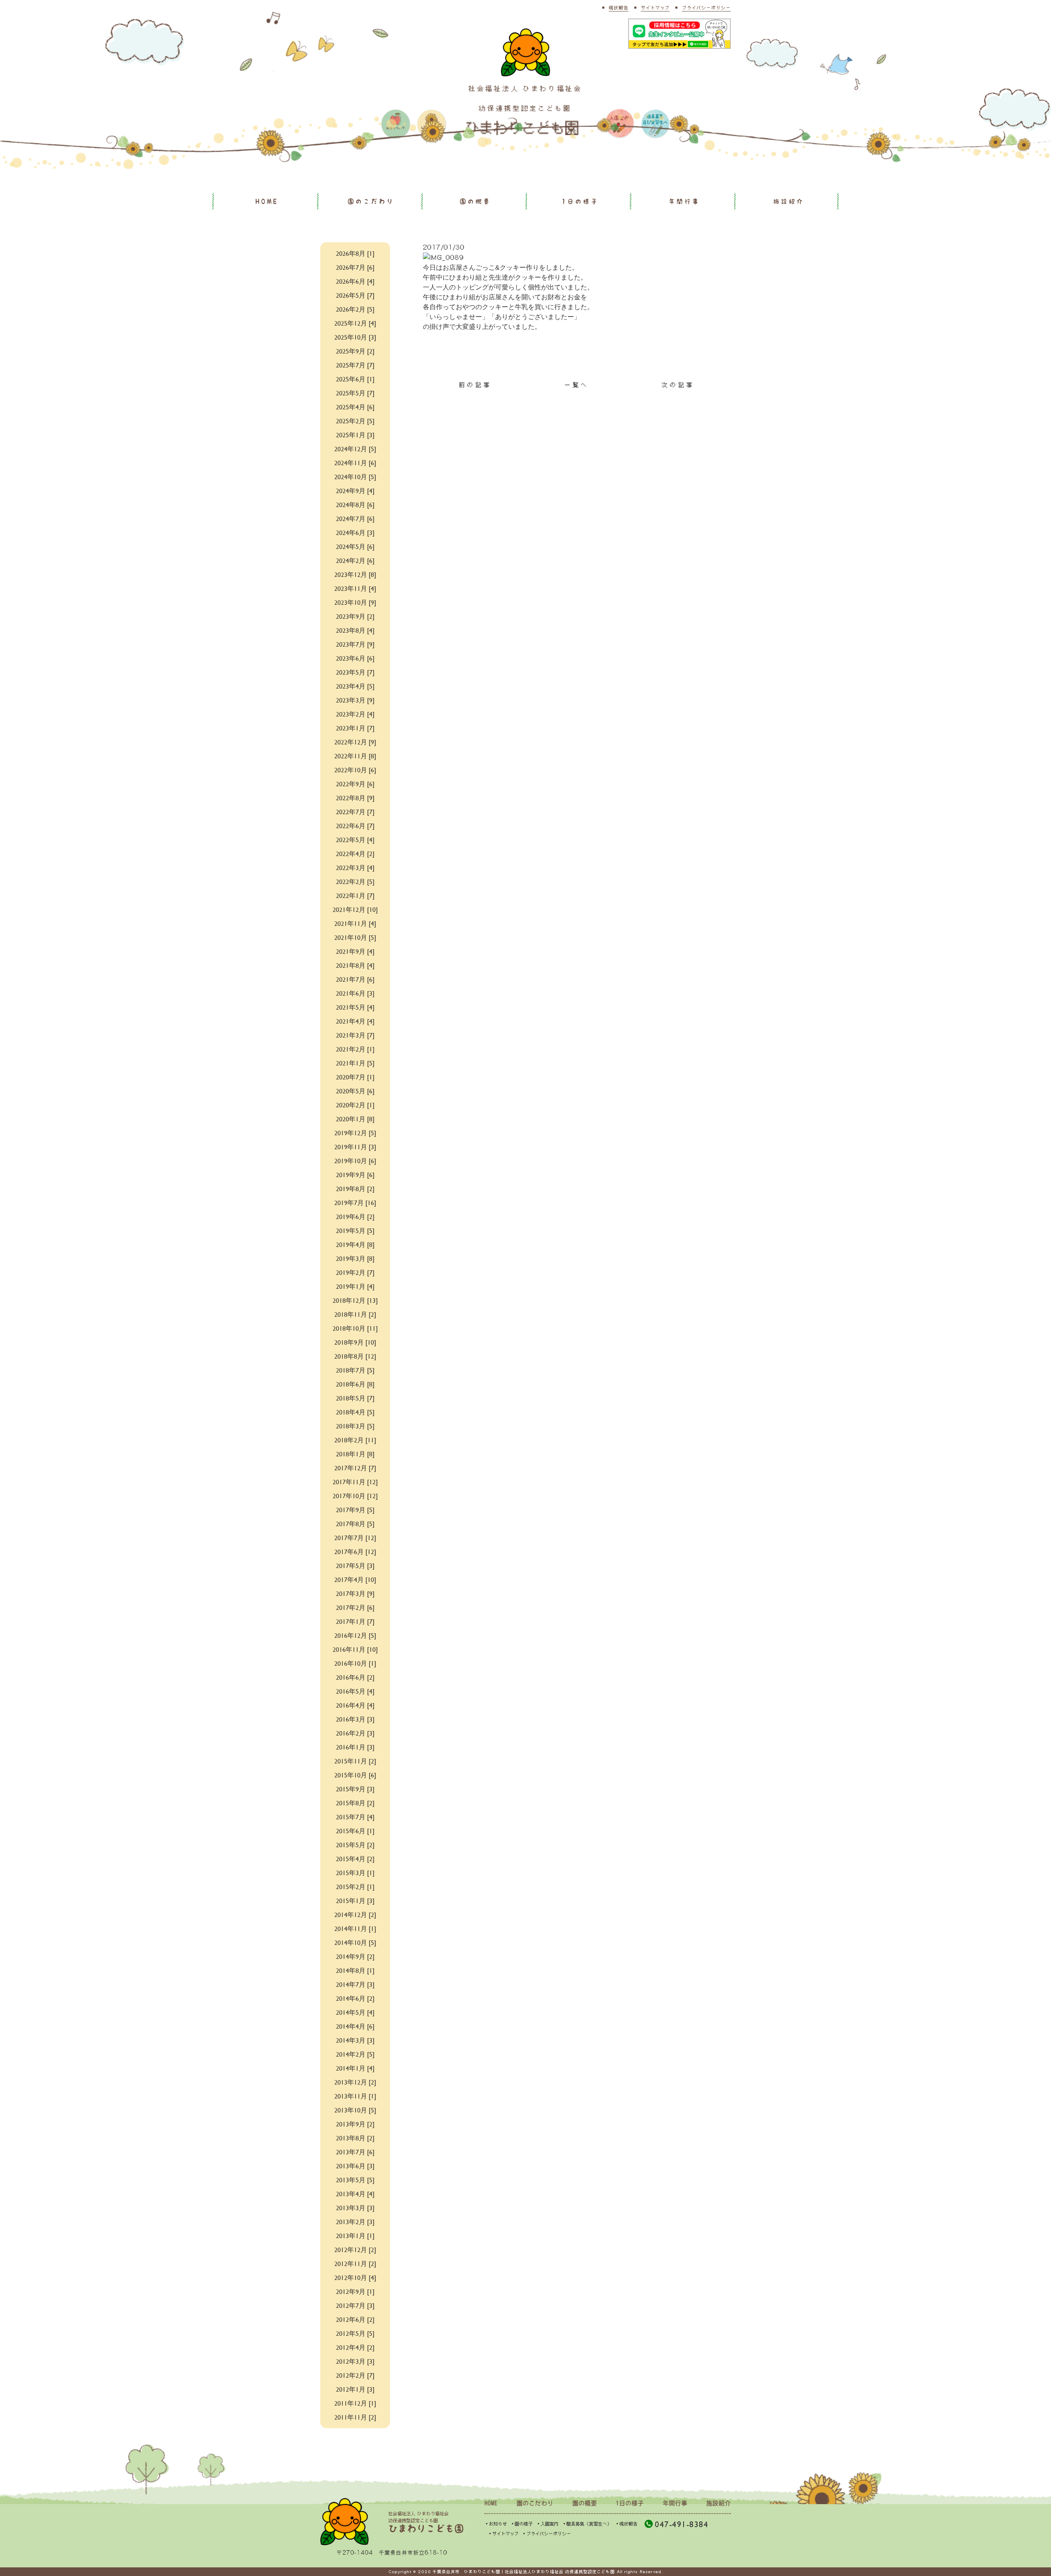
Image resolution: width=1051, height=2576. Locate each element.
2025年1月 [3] (355, 435)
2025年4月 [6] (355, 407)
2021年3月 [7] (355, 1035)
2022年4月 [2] (355, 853)
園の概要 (475, 201)
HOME (267, 201)
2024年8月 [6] (355, 504)
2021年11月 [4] (355, 923)
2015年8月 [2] (355, 1803)
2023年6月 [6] (355, 658)
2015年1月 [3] (355, 1900)
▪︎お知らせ (496, 2524)
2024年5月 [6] (355, 546)
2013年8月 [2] (355, 2138)
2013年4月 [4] (355, 2194)
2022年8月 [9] (355, 798)
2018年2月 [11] (355, 1440)
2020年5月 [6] (355, 1091)
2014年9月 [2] (355, 1956)
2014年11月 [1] (355, 1928)
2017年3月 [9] (355, 1593)
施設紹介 (789, 201)
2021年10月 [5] (355, 937)
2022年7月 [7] (355, 812)
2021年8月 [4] (355, 965)
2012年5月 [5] (355, 2333)
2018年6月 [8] (355, 1384)
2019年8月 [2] (355, 1188)
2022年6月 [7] (355, 825)
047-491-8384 (682, 2524)
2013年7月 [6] (355, 2152)
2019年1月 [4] (355, 1286)
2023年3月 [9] (355, 700)
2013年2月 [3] (355, 2221)
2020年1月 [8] (355, 1119)
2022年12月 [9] (355, 742)
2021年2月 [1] (355, 1049)
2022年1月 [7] (355, 895)
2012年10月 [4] (355, 2277)
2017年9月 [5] (355, 1510)
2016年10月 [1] (355, 1663)
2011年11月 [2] (355, 2417)
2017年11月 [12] (355, 1482)
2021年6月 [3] (355, 993)
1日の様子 (580, 201)
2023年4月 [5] (355, 686)
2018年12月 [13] (355, 1300)
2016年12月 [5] (355, 1635)
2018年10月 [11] (355, 1328)
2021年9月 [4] (355, 951)
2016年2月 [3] (355, 1733)
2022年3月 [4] (355, 867)
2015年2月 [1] (355, 1886)
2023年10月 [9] (355, 602)
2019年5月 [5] (355, 1230)
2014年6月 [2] (355, 1998)
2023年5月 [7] (355, 672)
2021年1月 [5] (355, 1063)
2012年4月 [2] (355, 2347)
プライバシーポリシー (706, 8)
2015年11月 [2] (355, 1761)
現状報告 (619, 8)
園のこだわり (371, 201)
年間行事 (684, 201)
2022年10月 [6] (355, 770)
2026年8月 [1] (355, 253)
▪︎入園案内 (547, 2524)
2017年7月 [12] (355, 1537)
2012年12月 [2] (355, 2249)
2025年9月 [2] (355, 351)
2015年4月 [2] (355, 1859)
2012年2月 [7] (355, 2375)
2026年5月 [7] (355, 295)
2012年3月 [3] (355, 2361)
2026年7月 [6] (355, 267)
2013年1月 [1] (355, 2235)
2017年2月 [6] (355, 1607)
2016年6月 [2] (355, 1677)
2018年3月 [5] (355, 1426)
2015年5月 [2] (355, 1845)
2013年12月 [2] (355, 2082)
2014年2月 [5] (355, 2054)
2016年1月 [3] (355, 1747)
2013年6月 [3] (355, 2166)
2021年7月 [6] (355, 979)
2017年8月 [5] (355, 1523)
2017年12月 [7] (355, 1468)
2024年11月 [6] (355, 463)
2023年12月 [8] (355, 574)
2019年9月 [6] (355, 1174)
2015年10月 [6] (355, 1775)
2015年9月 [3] (355, 1789)
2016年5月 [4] (355, 1691)
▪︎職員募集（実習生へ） (587, 2524)
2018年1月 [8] (355, 1454)
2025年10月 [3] (355, 337)
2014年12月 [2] (355, 1914)
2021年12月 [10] (355, 909)
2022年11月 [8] (355, 756)
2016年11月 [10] (355, 1649)
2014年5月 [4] (355, 2012)
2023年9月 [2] (355, 616)
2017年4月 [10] (355, 1579)
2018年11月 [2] (355, 1314)
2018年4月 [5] (355, 1412)
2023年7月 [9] (355, 644)
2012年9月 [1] (355, 2291)
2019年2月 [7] (355, 1272)
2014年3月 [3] (355, 2040)
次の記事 (678, 385)
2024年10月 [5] (355, 476)
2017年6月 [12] (355, 1551)
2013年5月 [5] (355, 2180)
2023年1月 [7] (355, 728)
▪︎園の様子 (522, 2524)
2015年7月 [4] (355, 1817)
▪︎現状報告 (626, 2524)
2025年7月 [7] (355, 365)
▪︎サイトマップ (503, 2534)
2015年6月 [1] (355, 1831)
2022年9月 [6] (355, 784)
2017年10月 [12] (355, 1496)
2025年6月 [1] (355, 379)
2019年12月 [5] (355, 1133)
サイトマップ (655, 8)
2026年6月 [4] (355, 281)
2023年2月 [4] (355, 714)
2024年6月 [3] (355, 532)
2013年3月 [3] (355, 2208)
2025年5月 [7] (355, 393)
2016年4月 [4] (355, 1705)
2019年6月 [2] (355, 1216)
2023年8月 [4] (355, 630)
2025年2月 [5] (355, 421)
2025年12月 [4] (355, 323)
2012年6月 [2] (355, 2319)
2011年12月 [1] (355, 2403)
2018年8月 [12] (355, 1356)
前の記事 (475, 385)
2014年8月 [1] (355, 1970)
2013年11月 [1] (355, 2096)
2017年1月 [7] (355, 1621)
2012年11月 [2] (355, 2263)
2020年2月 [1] (355, 1105)
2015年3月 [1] (355, 1872)
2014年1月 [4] (355, 2068)
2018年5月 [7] (355, 1398)
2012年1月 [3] (355, 2389)
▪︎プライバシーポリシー (546, 2534)
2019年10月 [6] (355, 1161)
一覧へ (577, 385)
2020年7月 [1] (355, 1077)
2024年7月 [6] (355, 518)
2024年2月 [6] (355, 560)
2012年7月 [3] (355, 2305)
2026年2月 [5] (355, 309)
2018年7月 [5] (355, 1370)
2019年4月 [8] (355, 1244)
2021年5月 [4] (355, 1007)
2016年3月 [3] (355, 1719)
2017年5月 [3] (355, 1565)
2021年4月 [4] (355, 1021)
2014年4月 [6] (355, 2026)
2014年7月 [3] (355, 1984)
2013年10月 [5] (355, 2110)
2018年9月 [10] (355, 1342)
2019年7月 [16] (355, 1202)
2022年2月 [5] (355, 881)
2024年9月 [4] (355, 490)
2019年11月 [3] (355, 1147)
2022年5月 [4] (355, 839)
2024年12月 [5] (355, 449)
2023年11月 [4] (355, 588)
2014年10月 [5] (355, 1942)
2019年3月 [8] (355, 1258)
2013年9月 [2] (355, 2124)
